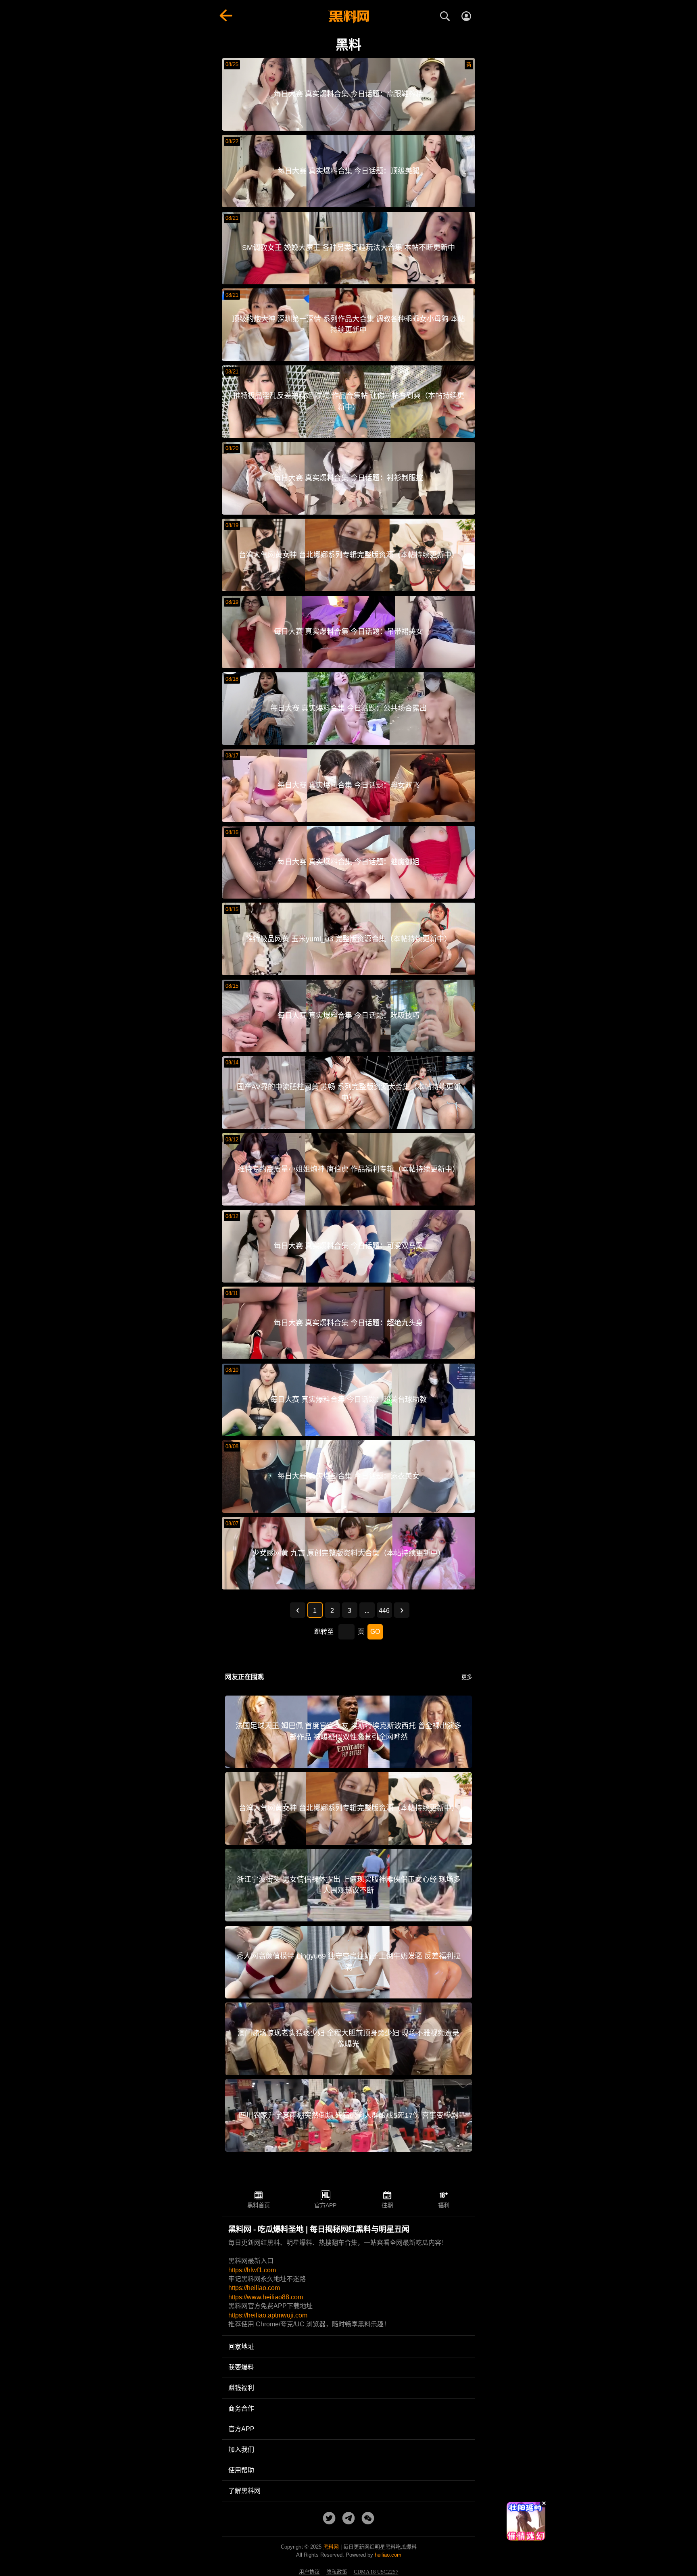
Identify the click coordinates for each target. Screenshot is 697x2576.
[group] (526, 2521)
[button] (519, 2537)
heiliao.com (388, 2555)
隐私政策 (337, 2572)
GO (375, 1632)
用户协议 (309, 2572)
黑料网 (331, 2547)
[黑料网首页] (348, 17)
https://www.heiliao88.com (266, 2297)
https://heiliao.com (254, 2288)
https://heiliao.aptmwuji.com (268, 2315)
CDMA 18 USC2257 (376, 2572)
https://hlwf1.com (252, 2270)
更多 (467, 1677)
